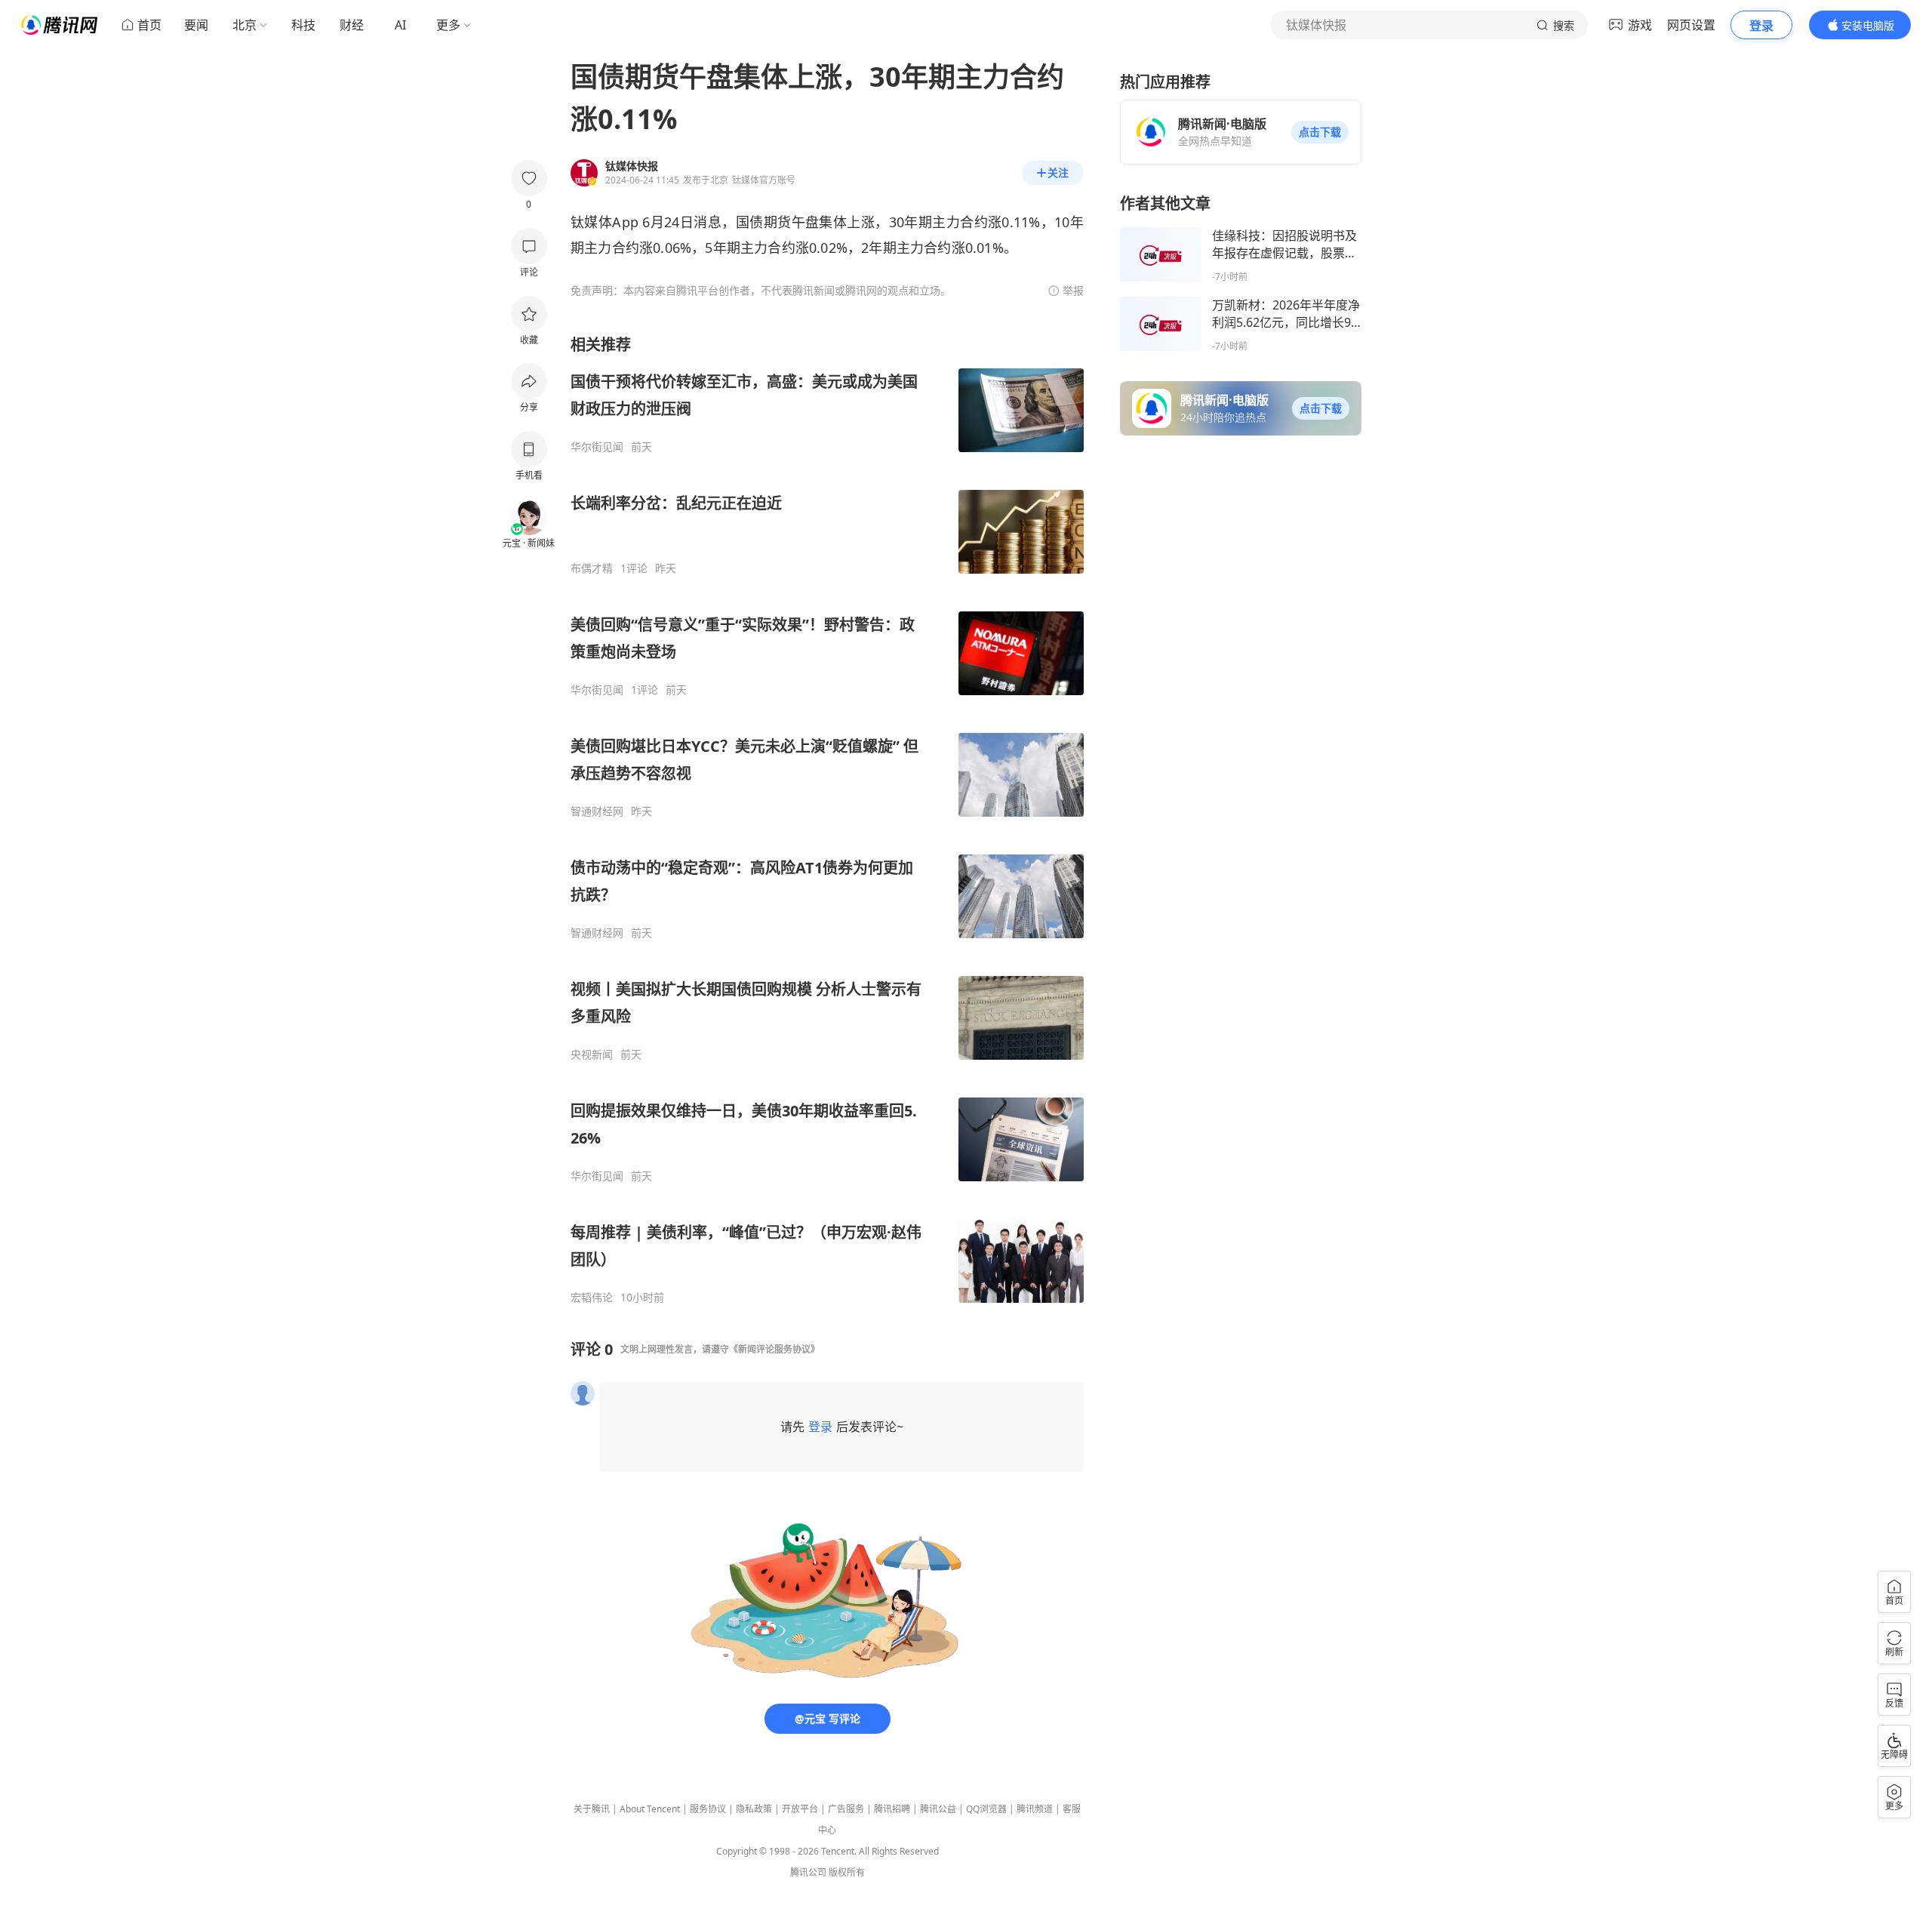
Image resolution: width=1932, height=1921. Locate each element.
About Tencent (650, 1809)
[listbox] (827, 819)
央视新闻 (592, 1054)
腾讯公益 (938, 1809)
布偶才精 (592, 568)
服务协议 (708, 1809)
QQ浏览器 (986, 1809)
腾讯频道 (1035, 1809)
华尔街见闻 (597, 447)
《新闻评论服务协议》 (774, 1349)
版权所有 (847, 1872)
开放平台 (800, 1809)
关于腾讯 (592, 1809)
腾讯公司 (808, 1872)
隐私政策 (754, 1809)
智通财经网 (597, 811)
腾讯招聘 (892, 1809)
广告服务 (846, 1809)
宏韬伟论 (592, 1298)
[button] (1320, 132)
